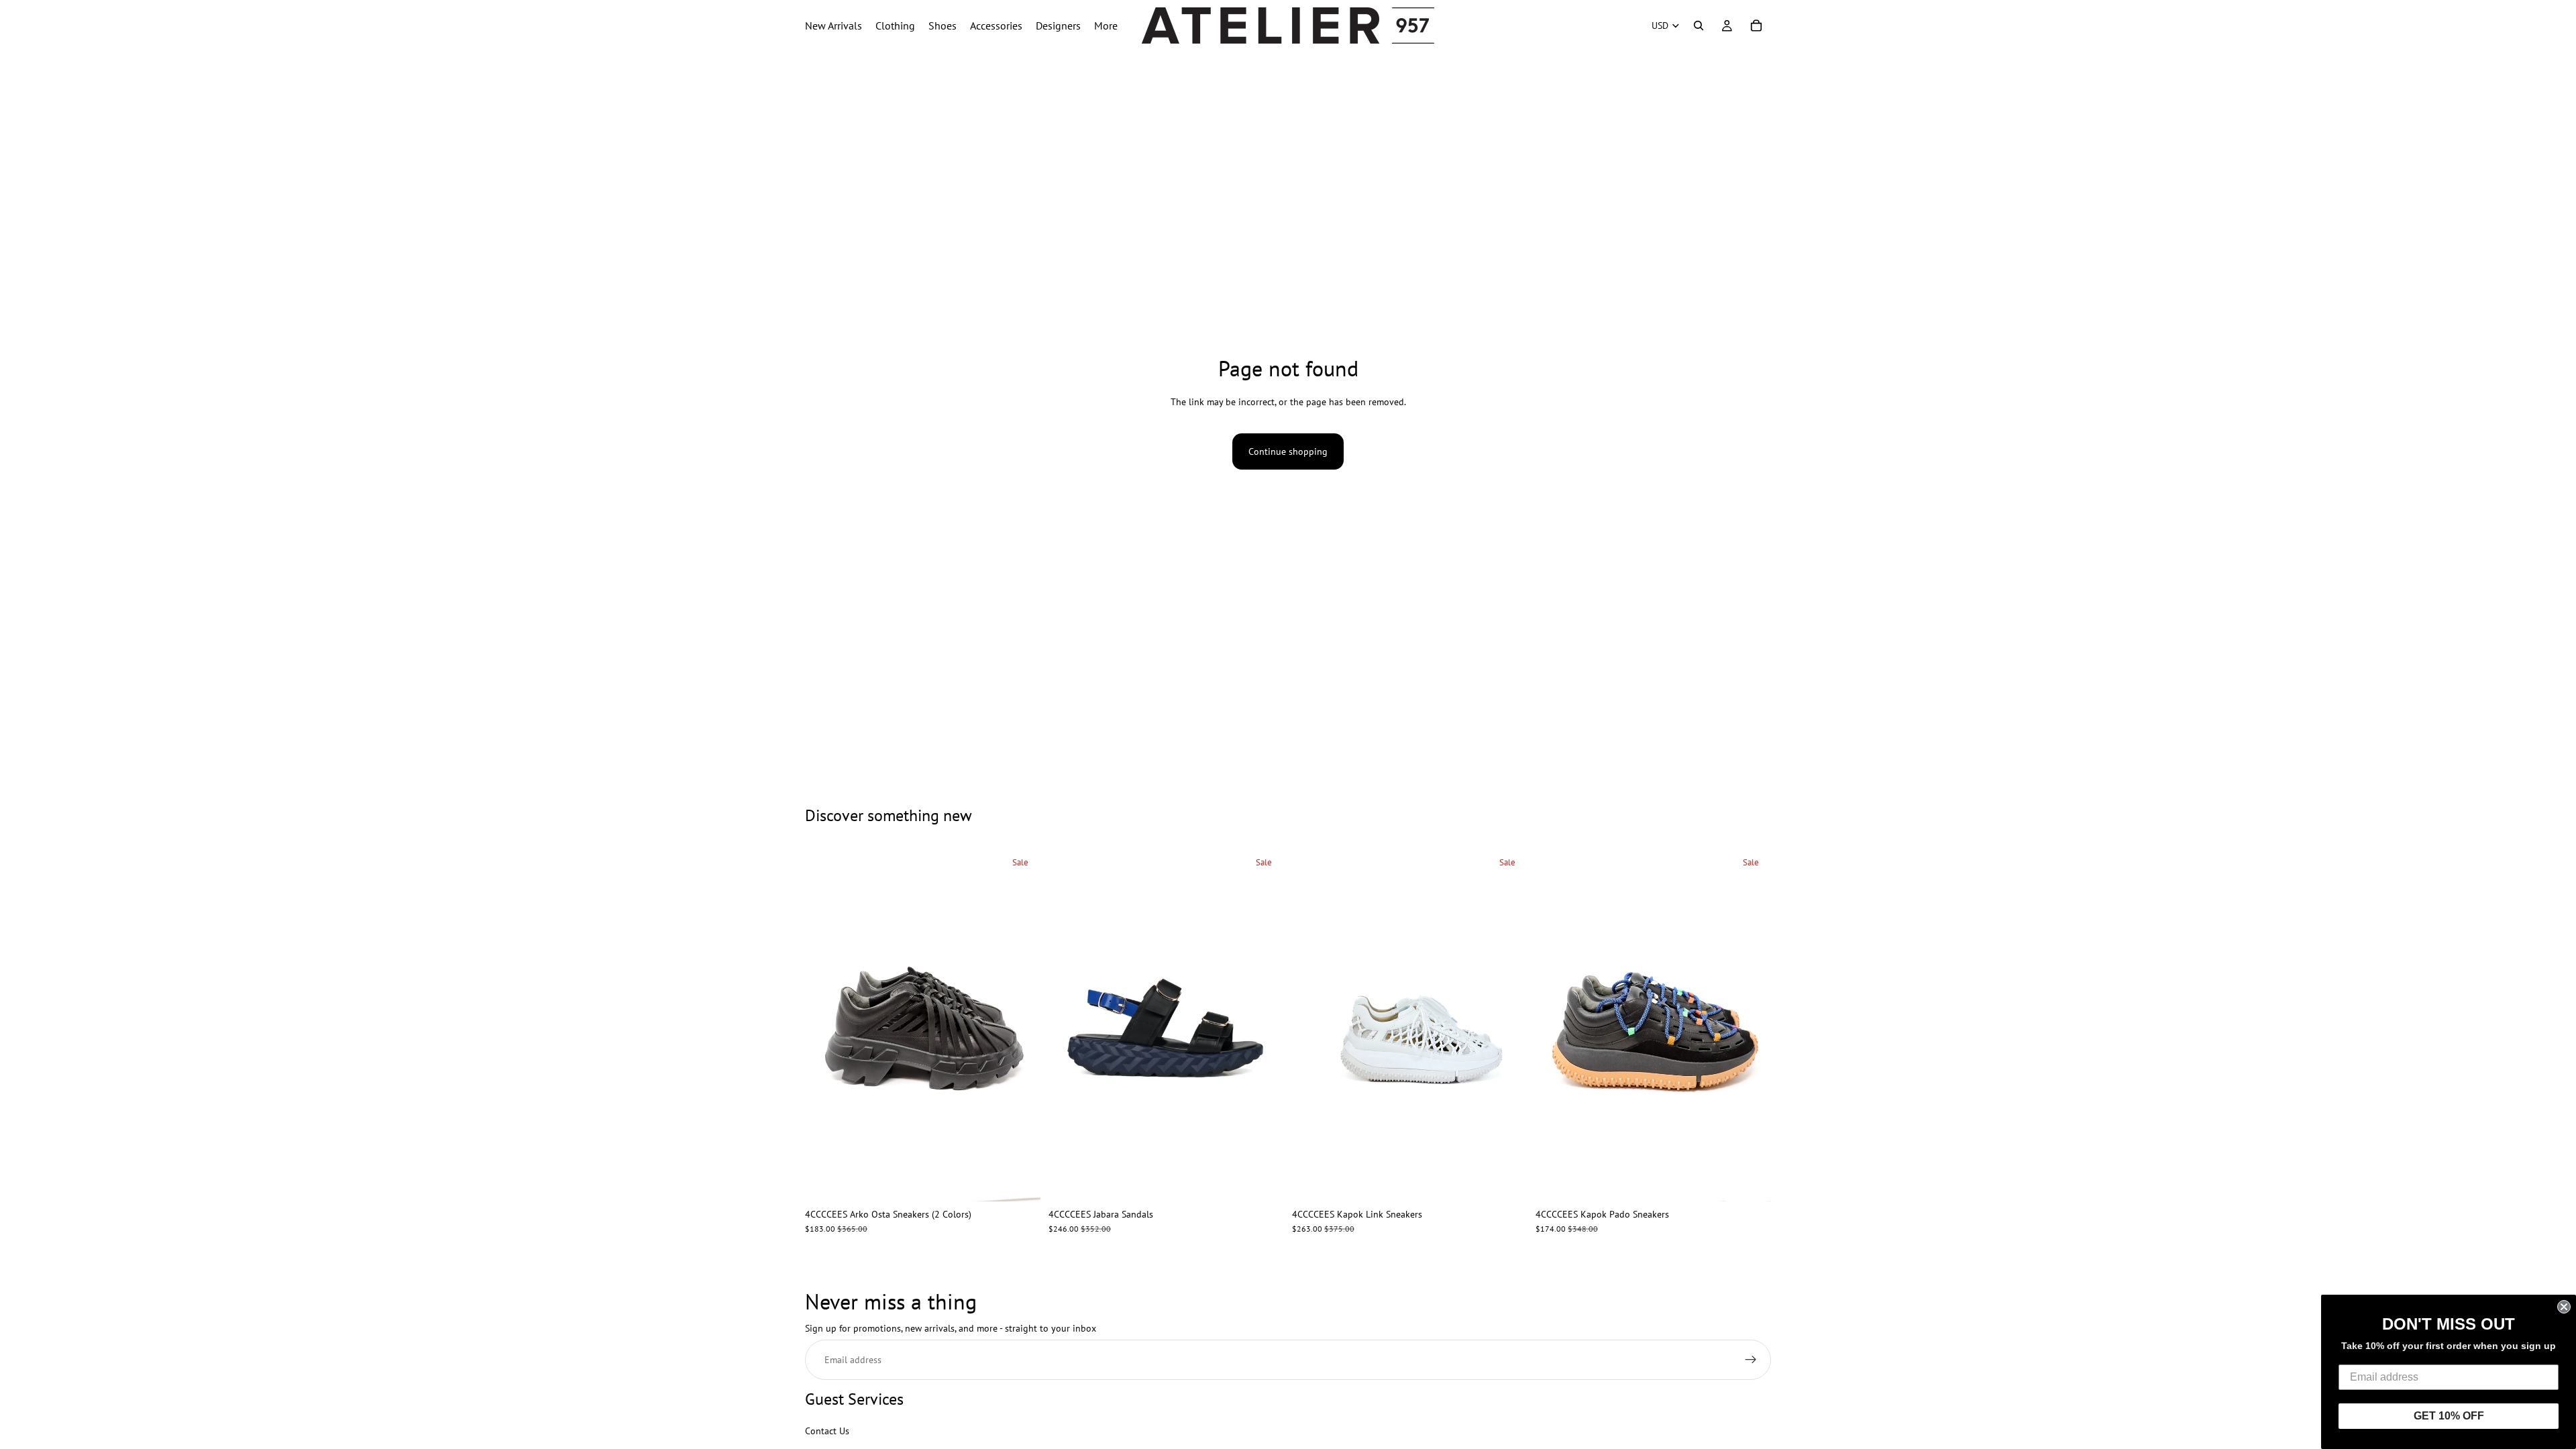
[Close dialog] (2564, 1307)
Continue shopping (1288, 451)
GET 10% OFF (2449, 1416)
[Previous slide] (825, 1025)
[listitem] (1106, 25)
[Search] (1699, 25)
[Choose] (1020, 1181)
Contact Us (827, 1430)
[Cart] (1756, 25)
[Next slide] (1020, 1025)
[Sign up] (1751, 1360)
